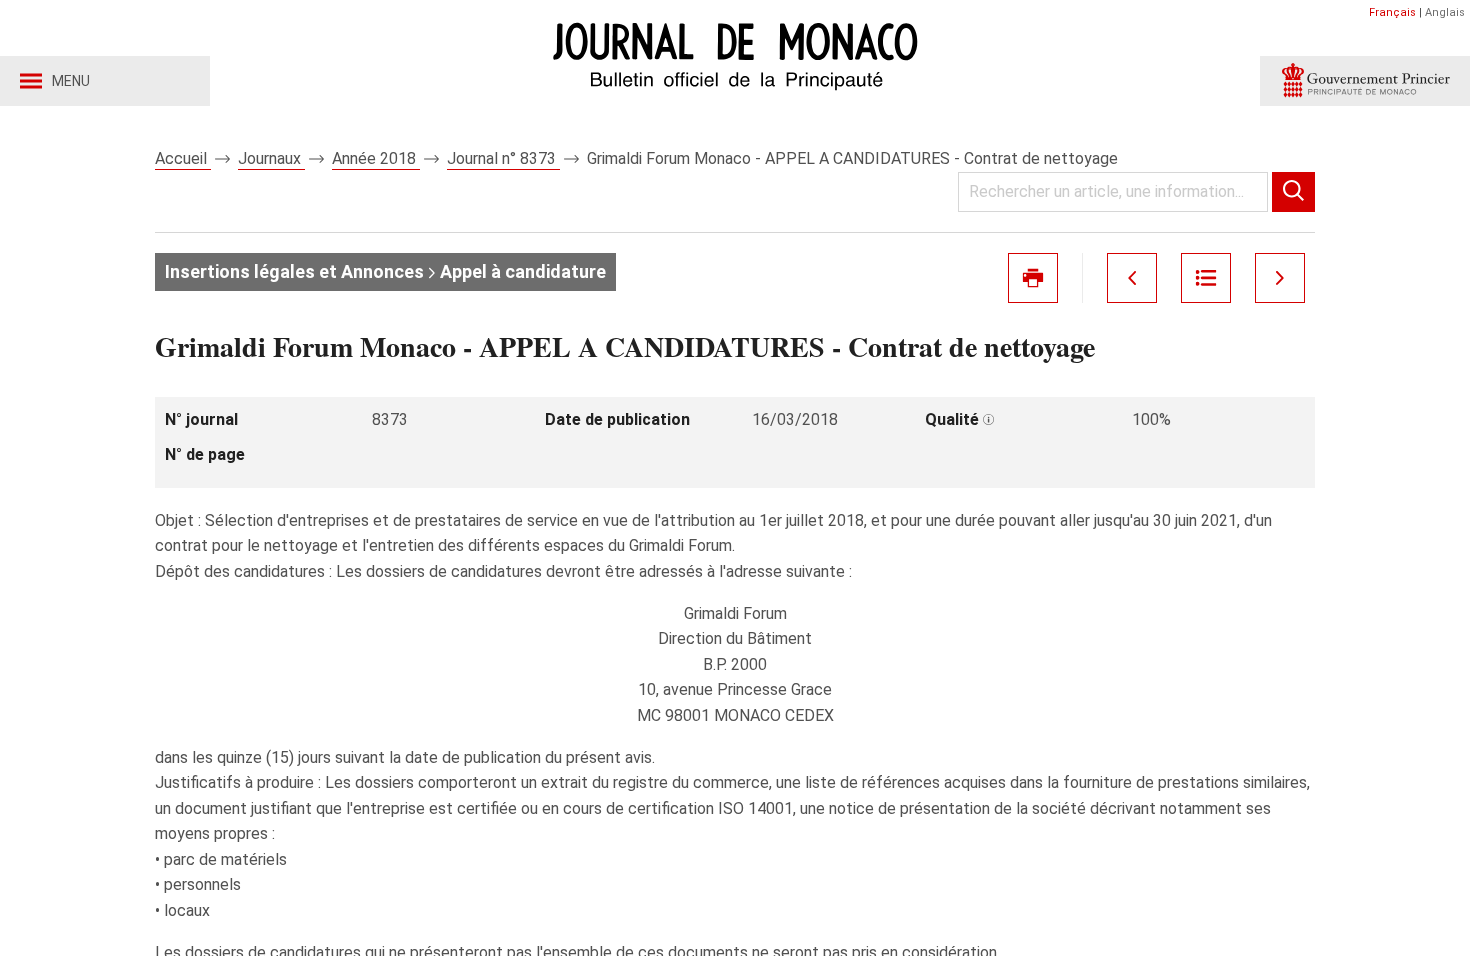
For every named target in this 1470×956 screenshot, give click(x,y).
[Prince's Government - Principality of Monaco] (1365, 81)
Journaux (271, 158)
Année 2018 (376, 158)
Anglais (1445, 12)
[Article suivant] (1280, 278)
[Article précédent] (1132, 278)
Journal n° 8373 (503, 158)
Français (1392, 12)
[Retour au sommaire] (1206, 278)
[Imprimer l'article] (1033, 278)
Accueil (183, 158)
